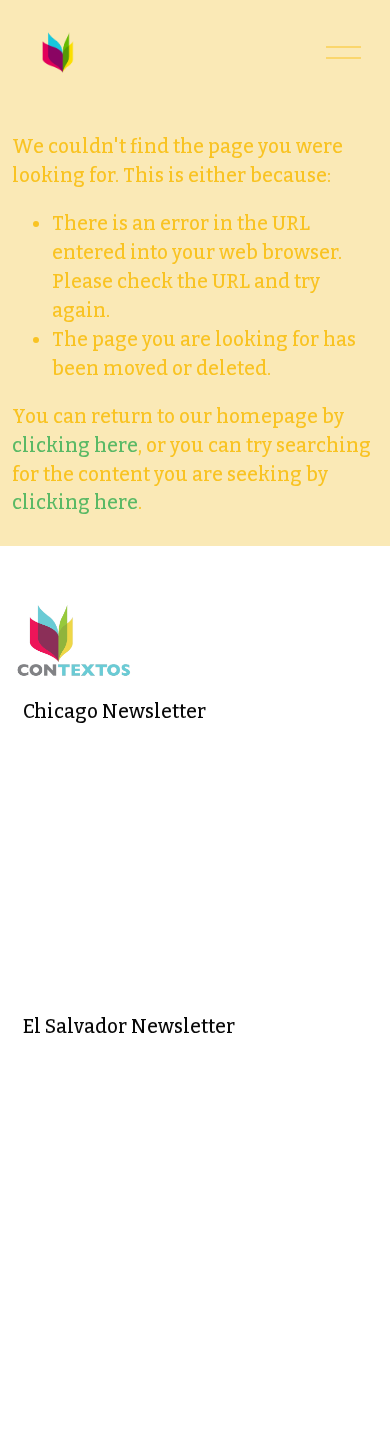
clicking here (75, 445)
